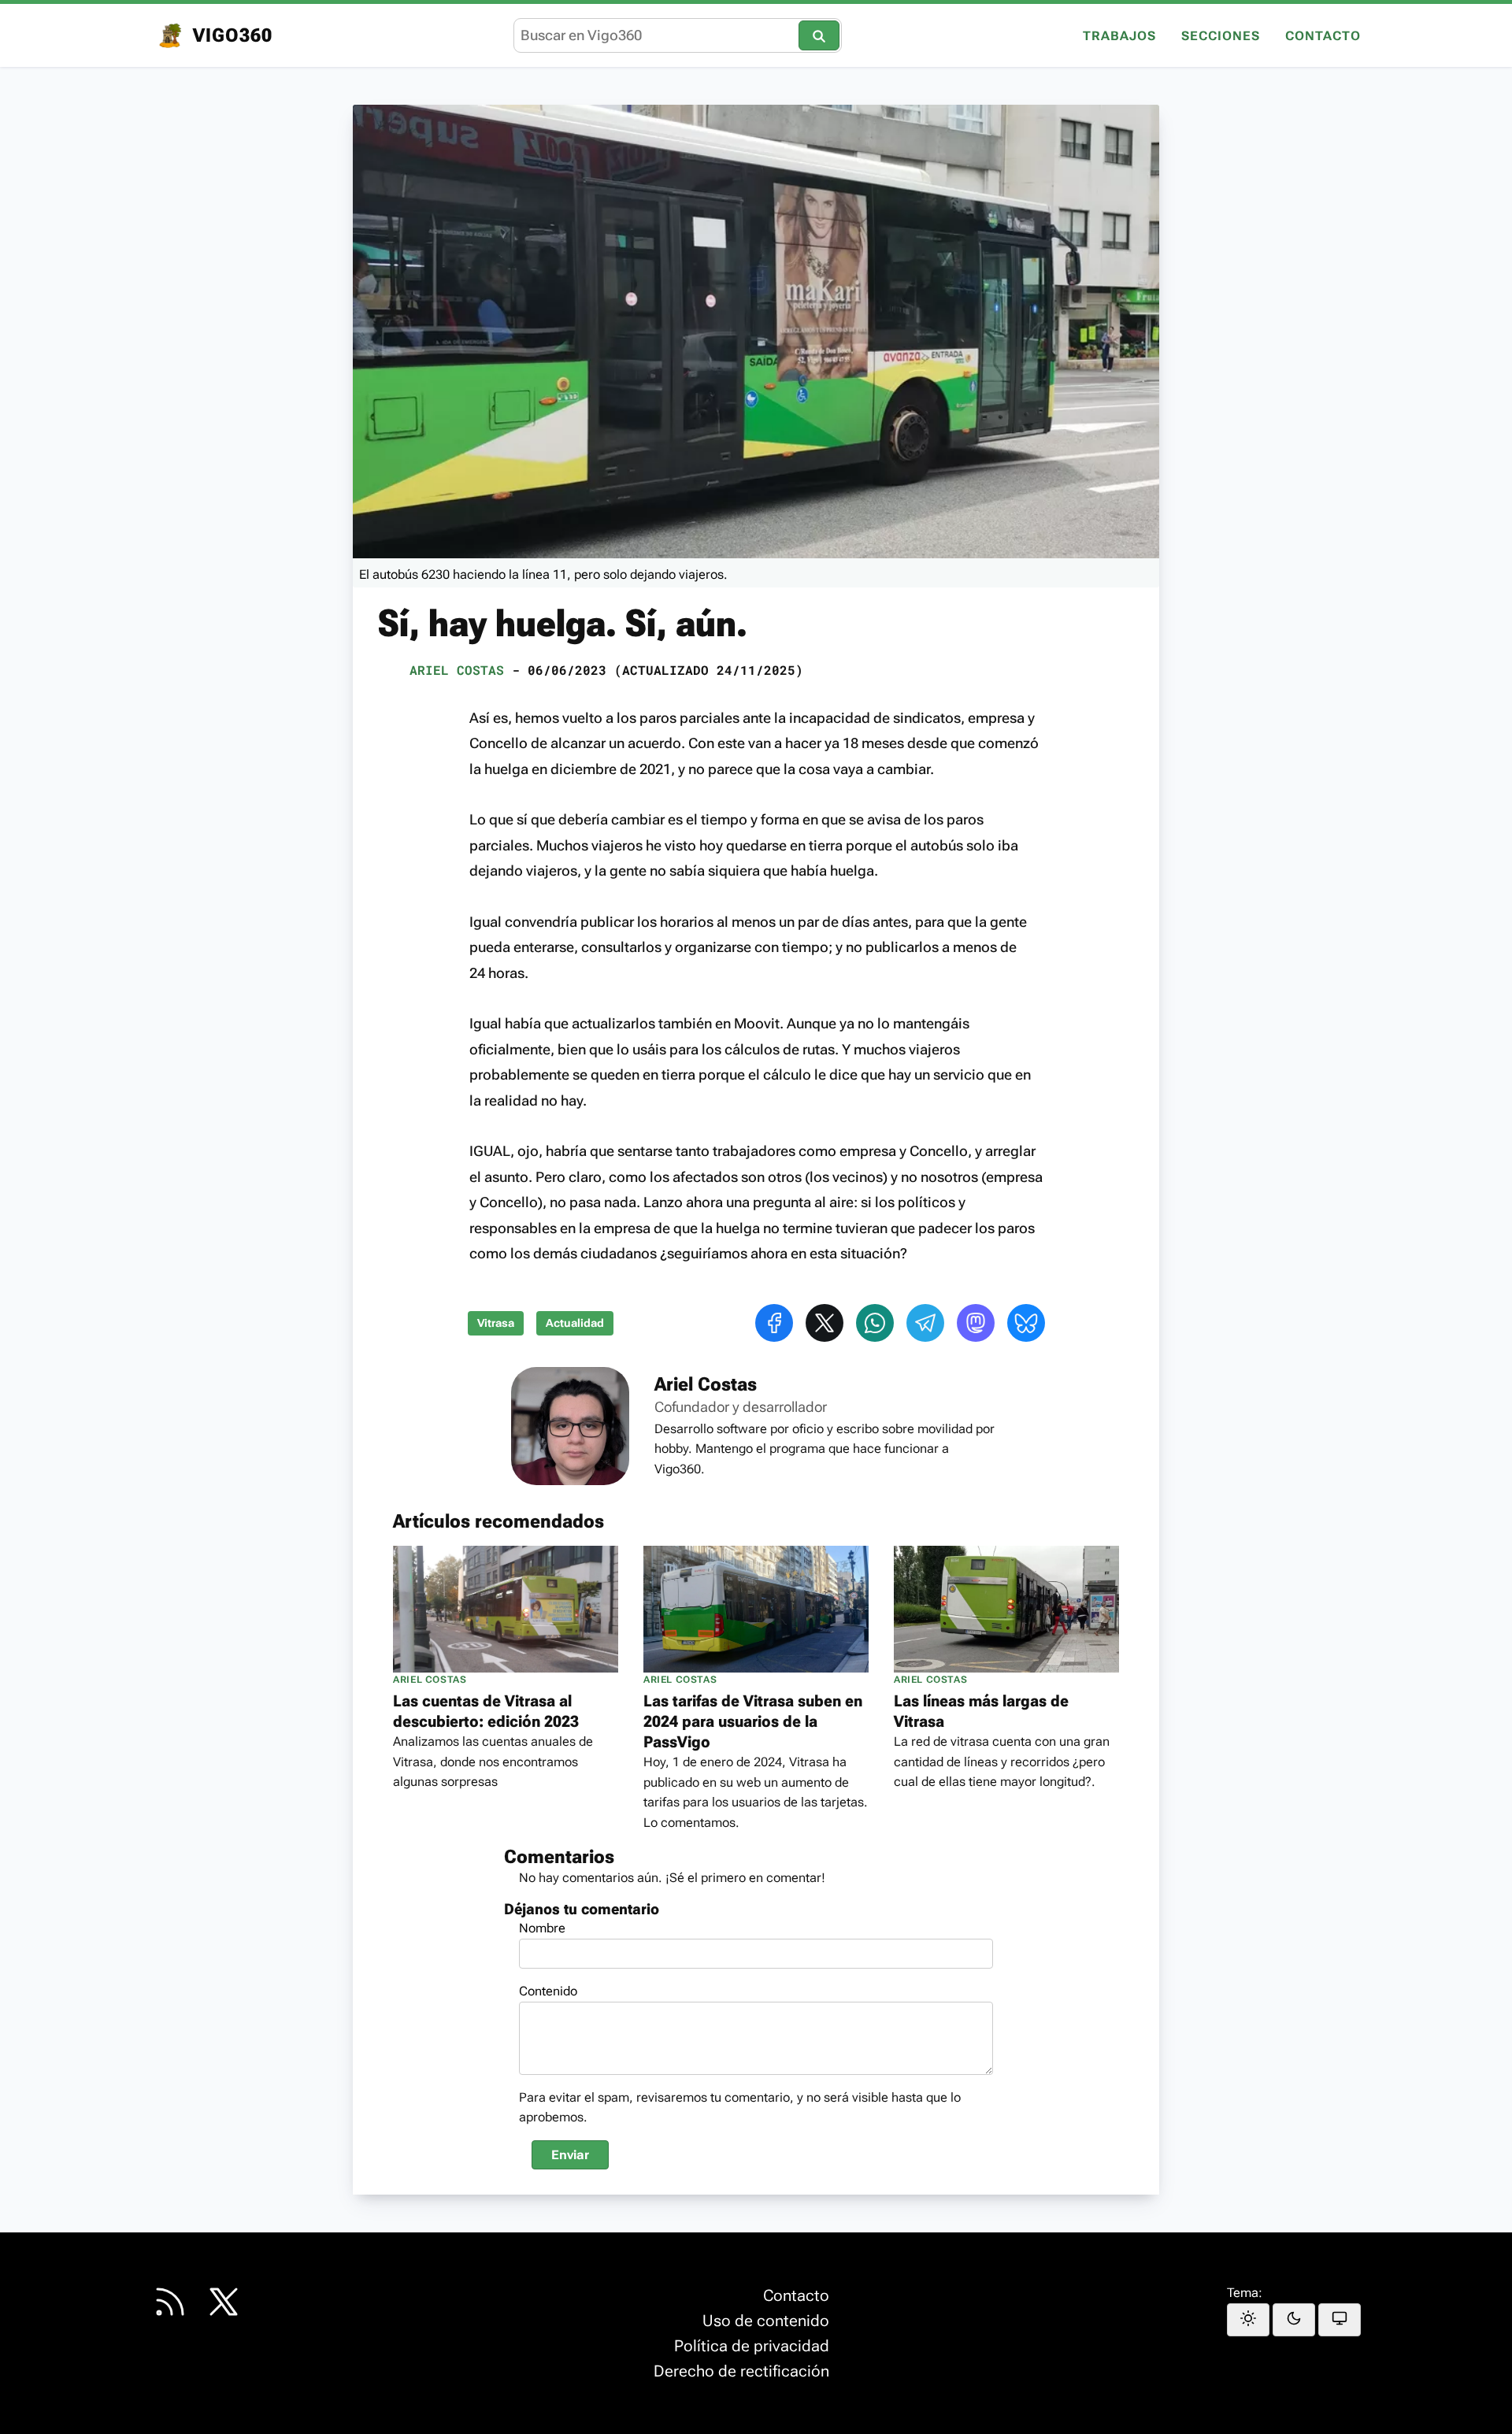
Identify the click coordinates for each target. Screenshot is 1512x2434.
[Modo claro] (1248, 2320)
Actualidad (575, 1323)
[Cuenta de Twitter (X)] (224, 2302)
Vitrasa (496, 1323)
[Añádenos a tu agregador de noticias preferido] (170, 2302)
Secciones (1221, 37)
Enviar (570, 2155)
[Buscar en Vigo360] (819, 35)
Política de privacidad (752, 2346)
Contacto (1323, 37)
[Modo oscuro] (1294, 2320)
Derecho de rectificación (741, 2371)
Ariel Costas (457, 670)
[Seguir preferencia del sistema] (1340, 2320)
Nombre (542, 1928)
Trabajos (1119, 37)
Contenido (548, 1991)
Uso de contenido (766, 2321)
